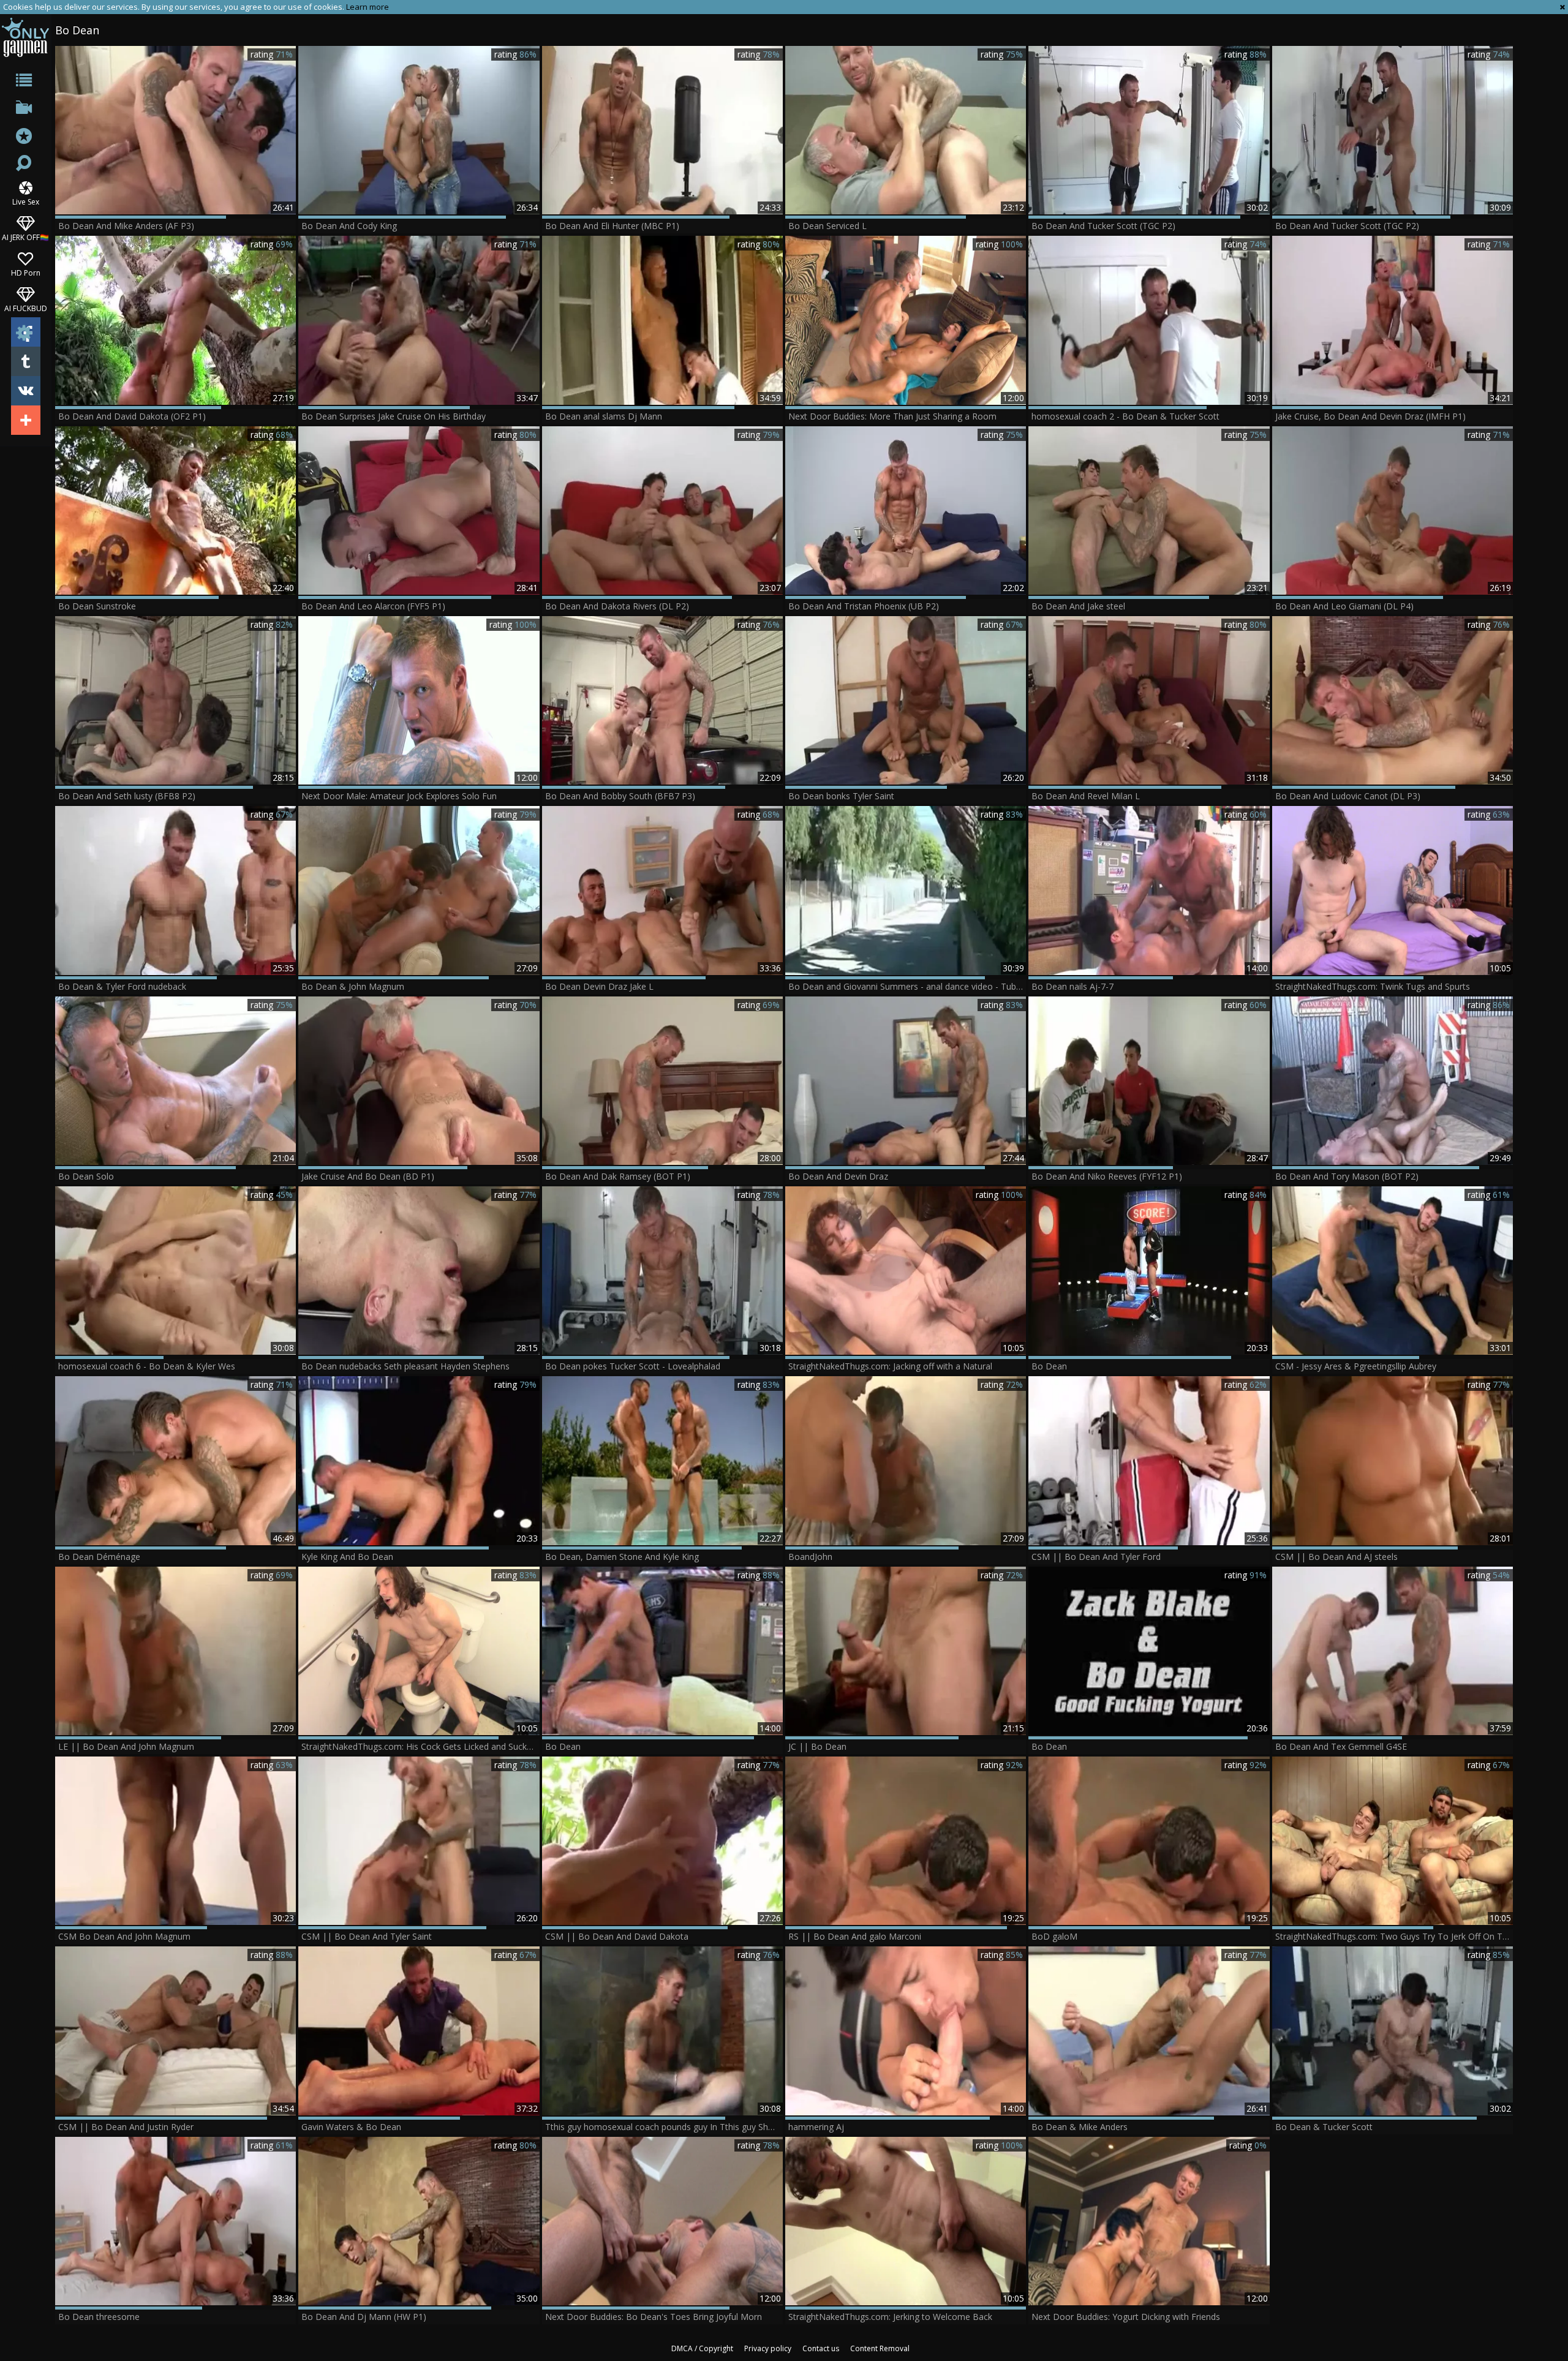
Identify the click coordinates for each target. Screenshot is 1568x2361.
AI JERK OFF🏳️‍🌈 (25, 237)
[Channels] (25, 110)
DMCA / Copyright (702, 2348)
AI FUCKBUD (26, 308)
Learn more (367, 7)
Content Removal (880, 2348)
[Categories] (25, 82)
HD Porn (26, 272)
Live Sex (26, 201)
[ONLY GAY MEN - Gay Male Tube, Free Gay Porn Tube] (25, 37)
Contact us (821, 2348)
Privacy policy (768, 2348)
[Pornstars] (25, 137)
